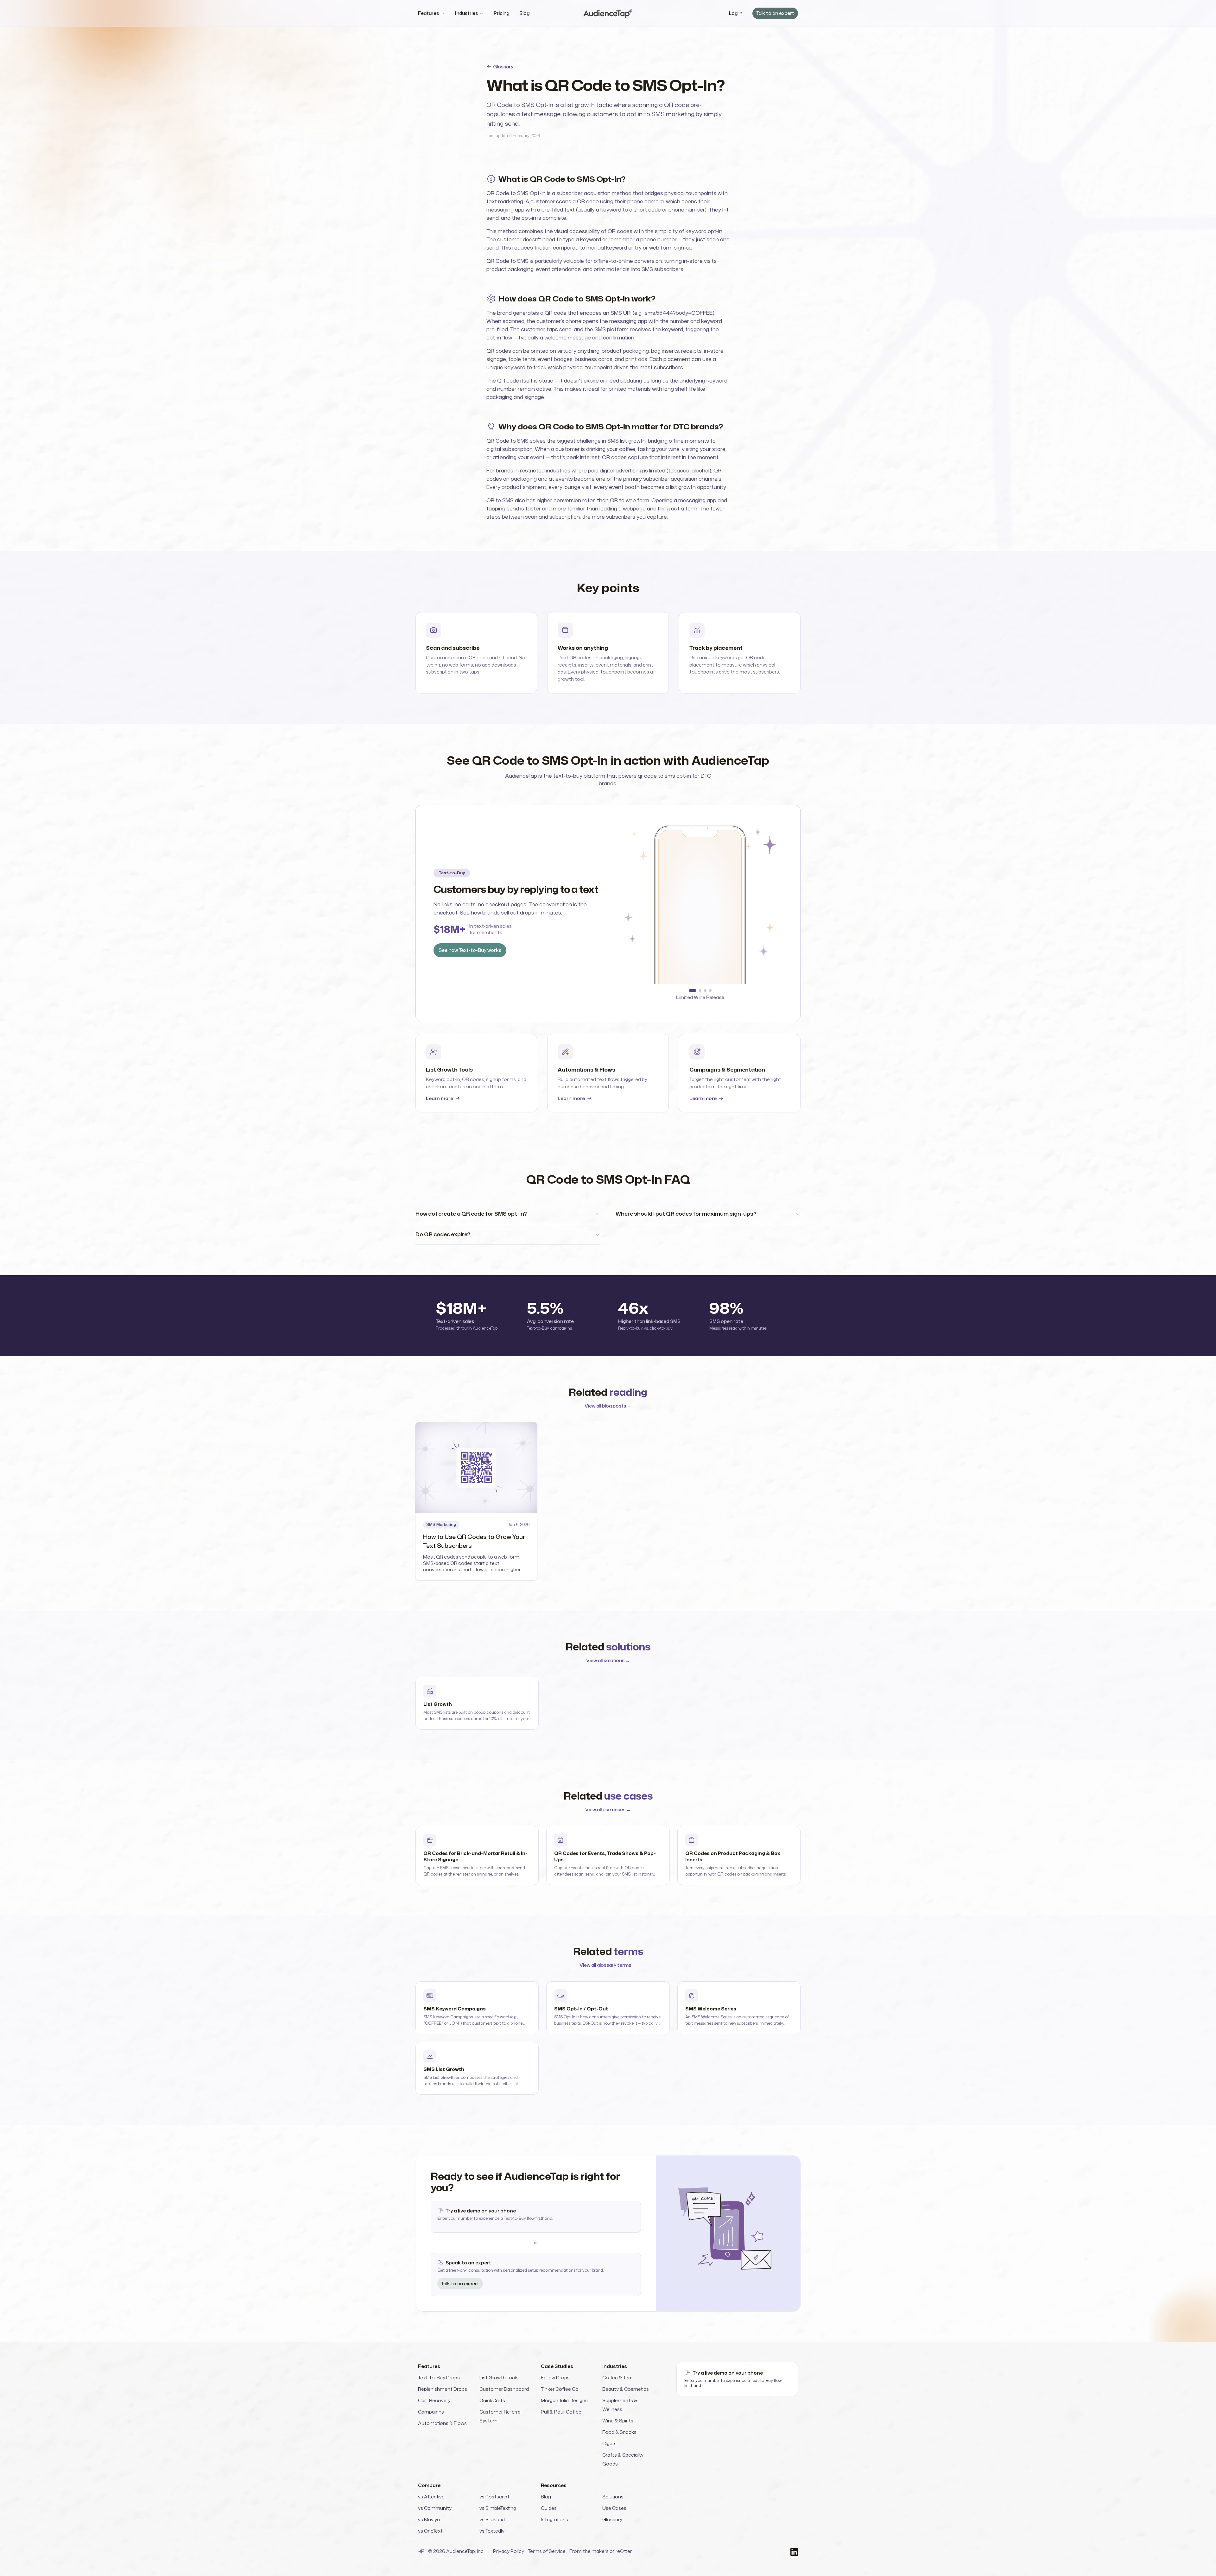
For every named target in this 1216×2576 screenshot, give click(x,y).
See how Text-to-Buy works (470, 950)
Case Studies (557, 2366)
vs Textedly (492, 2531)
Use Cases (614, 2508)
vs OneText (430, 2531)
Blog (524, 13)
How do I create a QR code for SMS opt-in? (471, 1214)
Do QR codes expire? (443, 1234)
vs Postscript (494, 2497)
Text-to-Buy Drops (439, 2378)
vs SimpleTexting (498, 2508)
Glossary (503, 67)
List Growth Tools (499, 2378)
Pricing (501, 13)
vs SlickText (492, 2519)
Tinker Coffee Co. (560, 2389)
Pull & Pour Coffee (561, 2412)
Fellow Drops (555, 2378)
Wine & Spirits (618, 2421)
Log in (736, 13)
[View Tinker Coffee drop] (705, 991)
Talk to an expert (775, 13)
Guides (549, 2508)
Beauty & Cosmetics (626, 2389)
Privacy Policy (509, 2551)
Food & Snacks (619, 2432)
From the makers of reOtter (601, 2551)
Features (428, 13)
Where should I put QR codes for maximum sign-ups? (686, 1214)
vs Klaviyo (429, 2519)
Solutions (613, 2497)
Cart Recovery (434, 2400)
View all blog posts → (608, 1406)
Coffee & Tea (617, 2378)
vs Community (435, 2508)
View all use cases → (608, 1810)
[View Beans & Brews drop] (690, 991)
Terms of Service (547, 2551)
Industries (466, 13)
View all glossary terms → (608, 1965)
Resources (554, 2485)
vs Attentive (431, 2497)
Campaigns (431, 2412)
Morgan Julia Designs (564, 2400)
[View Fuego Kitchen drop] (710, 991)
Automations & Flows (442, 2423)
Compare (429, 2485)
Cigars (609, 2443)
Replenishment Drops (443, 2389)
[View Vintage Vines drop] (698, 991)
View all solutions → (608, 1660)
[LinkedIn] (794, 2551)
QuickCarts (492, 2400)
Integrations (554, 2519)
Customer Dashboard (504, 2389)
